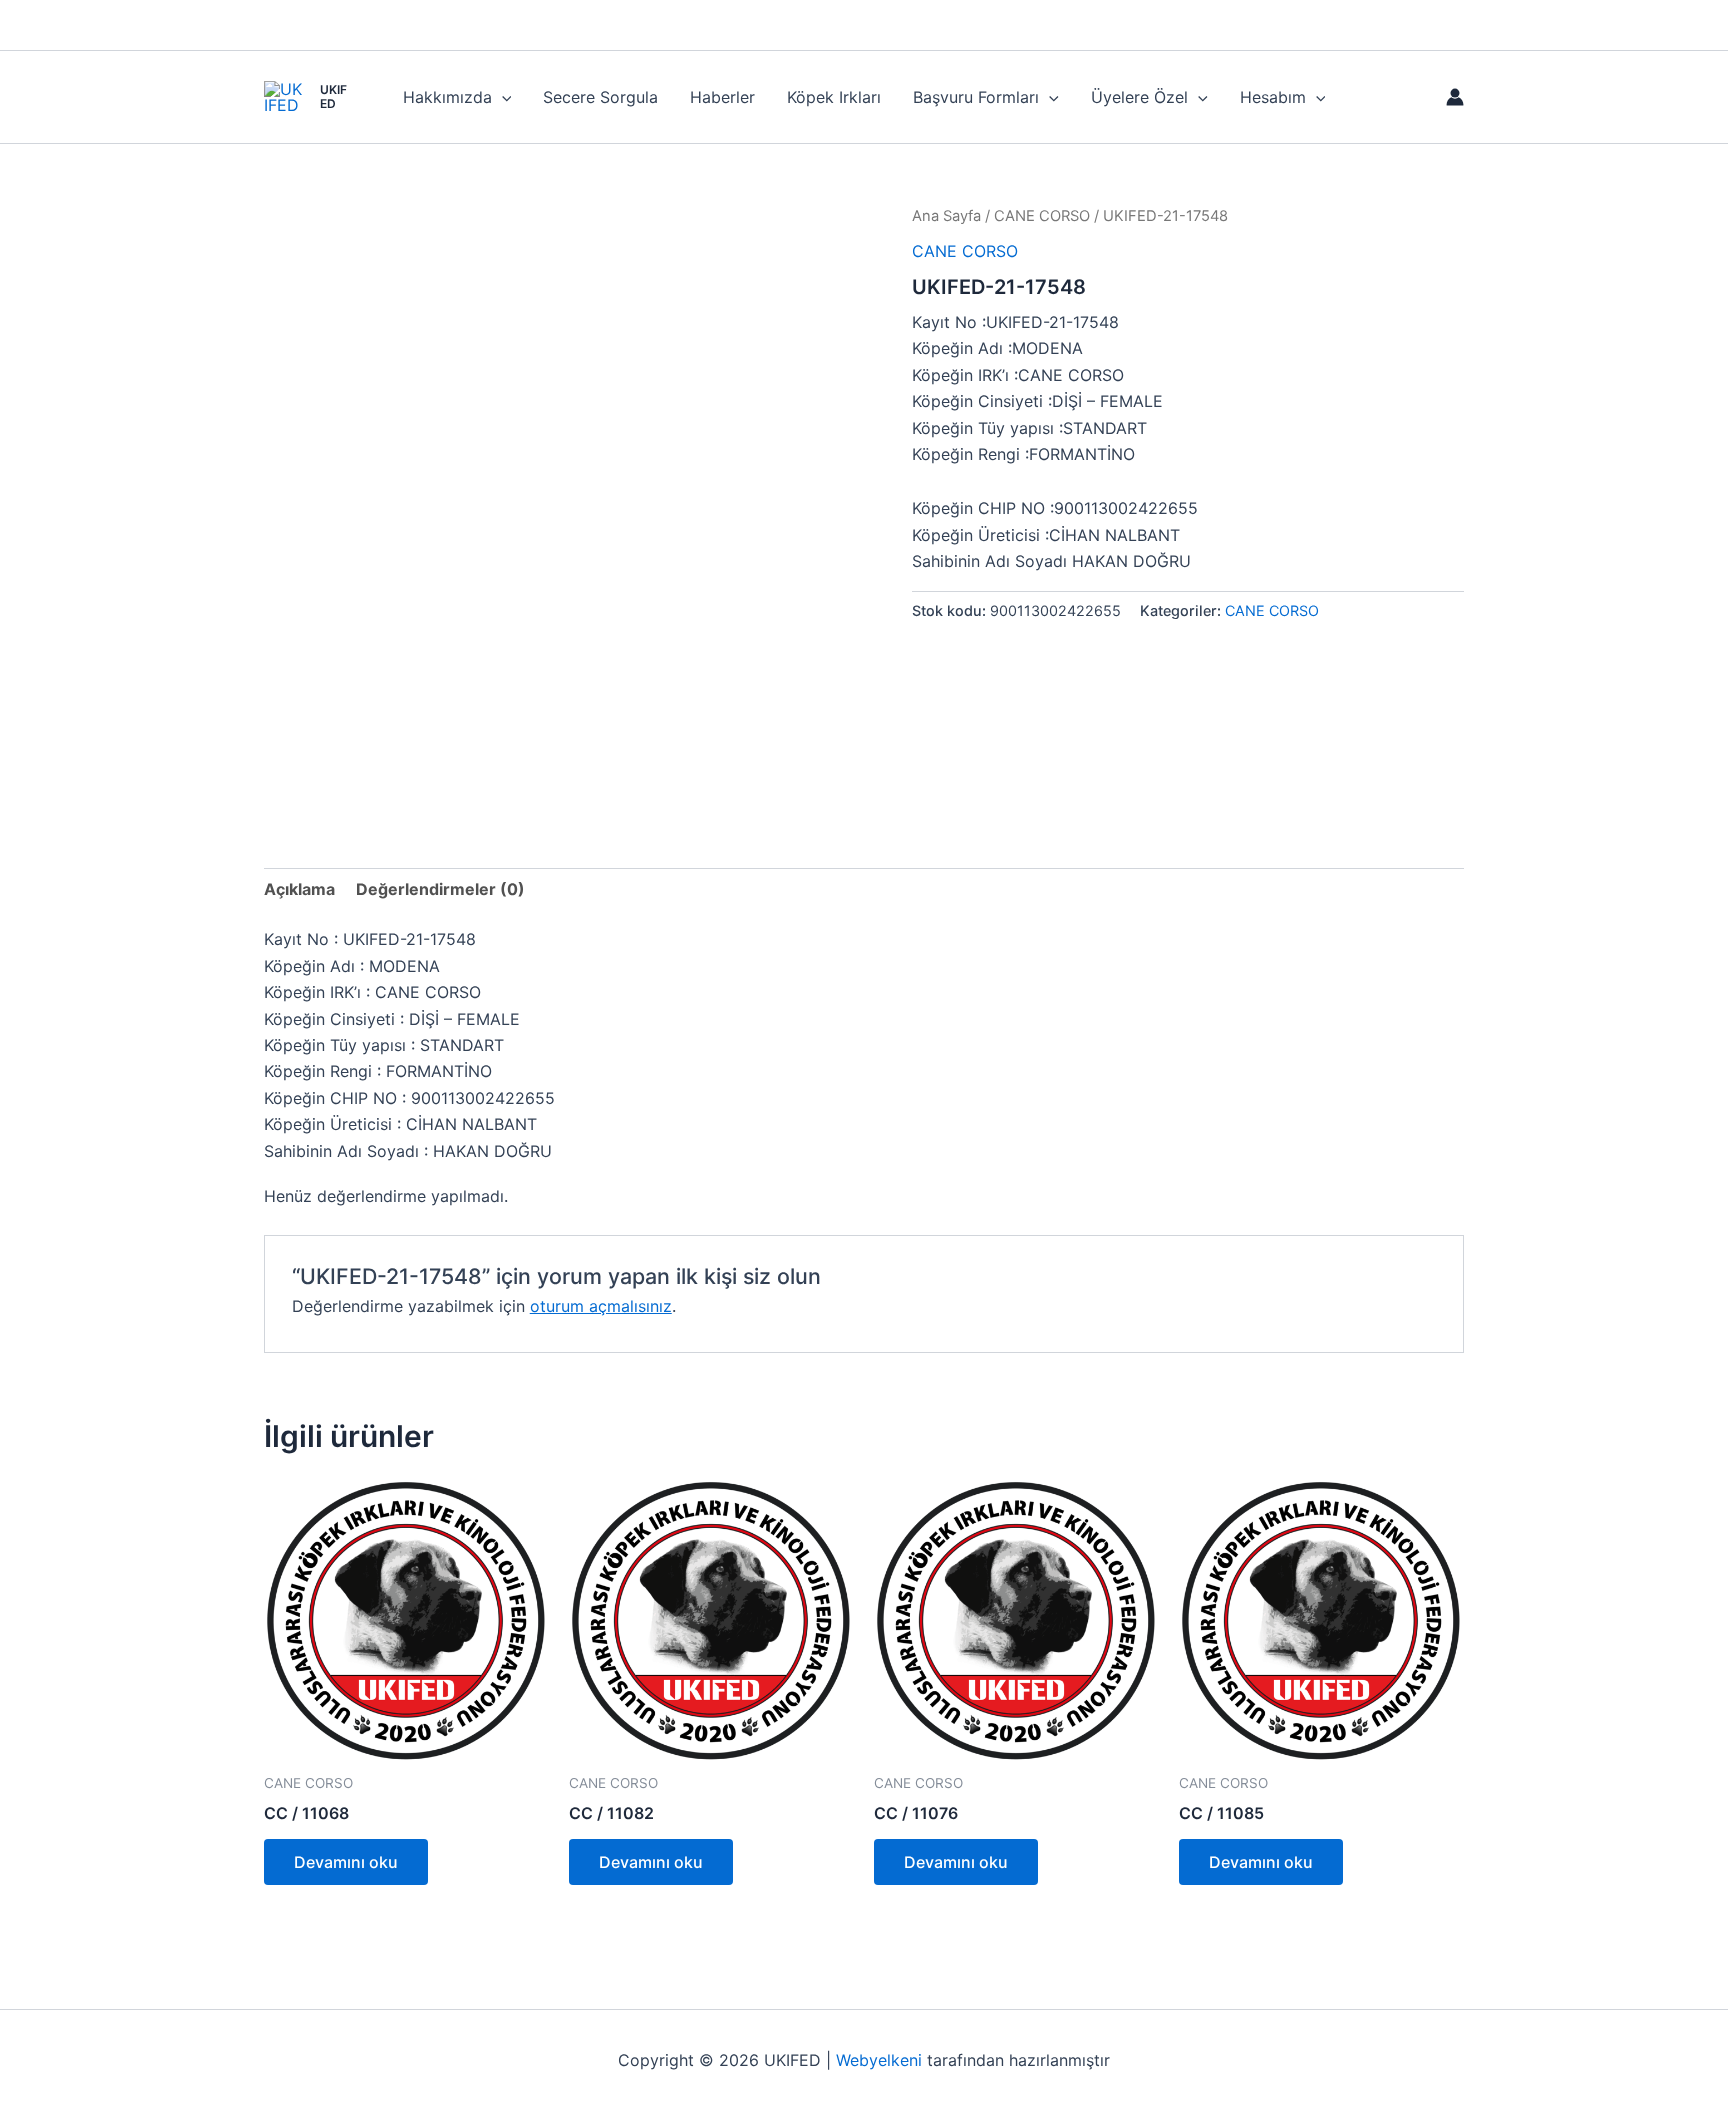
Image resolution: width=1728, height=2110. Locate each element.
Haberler (722, 97)
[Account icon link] (1455, 97)
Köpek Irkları (834, 97)
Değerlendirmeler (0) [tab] (440, 889)
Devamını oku (346, 1862)
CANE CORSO (1042, 216)
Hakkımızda (447, 97)
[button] (502, 97)
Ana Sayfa (946, 216)
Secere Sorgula (600, 97)
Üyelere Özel (1139, 97)
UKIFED (333, 96)
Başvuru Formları (976, 97)
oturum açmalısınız (601, 1306)
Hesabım (1273, 97)
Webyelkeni (879, 2060)
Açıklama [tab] (299, 889)
